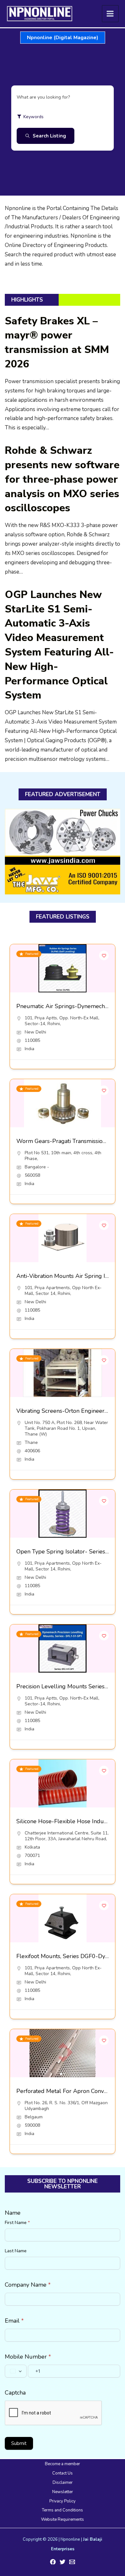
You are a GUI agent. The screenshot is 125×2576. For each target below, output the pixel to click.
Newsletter (63, 2492)
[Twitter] (63, 2562)
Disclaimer (63, 2483)
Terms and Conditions (63, 2510)
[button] (63, 38)
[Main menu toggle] (110, 14)
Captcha (15, 2393)
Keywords (33, 117)
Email (14, 2321)
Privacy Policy (63, 2501)
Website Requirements (63, 2519)
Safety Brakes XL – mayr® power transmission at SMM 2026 (57, 343)
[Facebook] (53, 2562)
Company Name (28, 2285)
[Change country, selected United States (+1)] (16, 2371)
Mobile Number (28, 2357)
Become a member (63, 2464)
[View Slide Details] (63, 852)
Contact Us (63, 2473)
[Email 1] (72, 2562)
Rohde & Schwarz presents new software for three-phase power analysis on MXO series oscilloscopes (62, 479)
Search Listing (49, 136)
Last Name (16, 2251)
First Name (17, 2223)
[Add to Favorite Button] (104, 955)
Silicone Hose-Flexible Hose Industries (67, 1821)
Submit (19, 2443)
